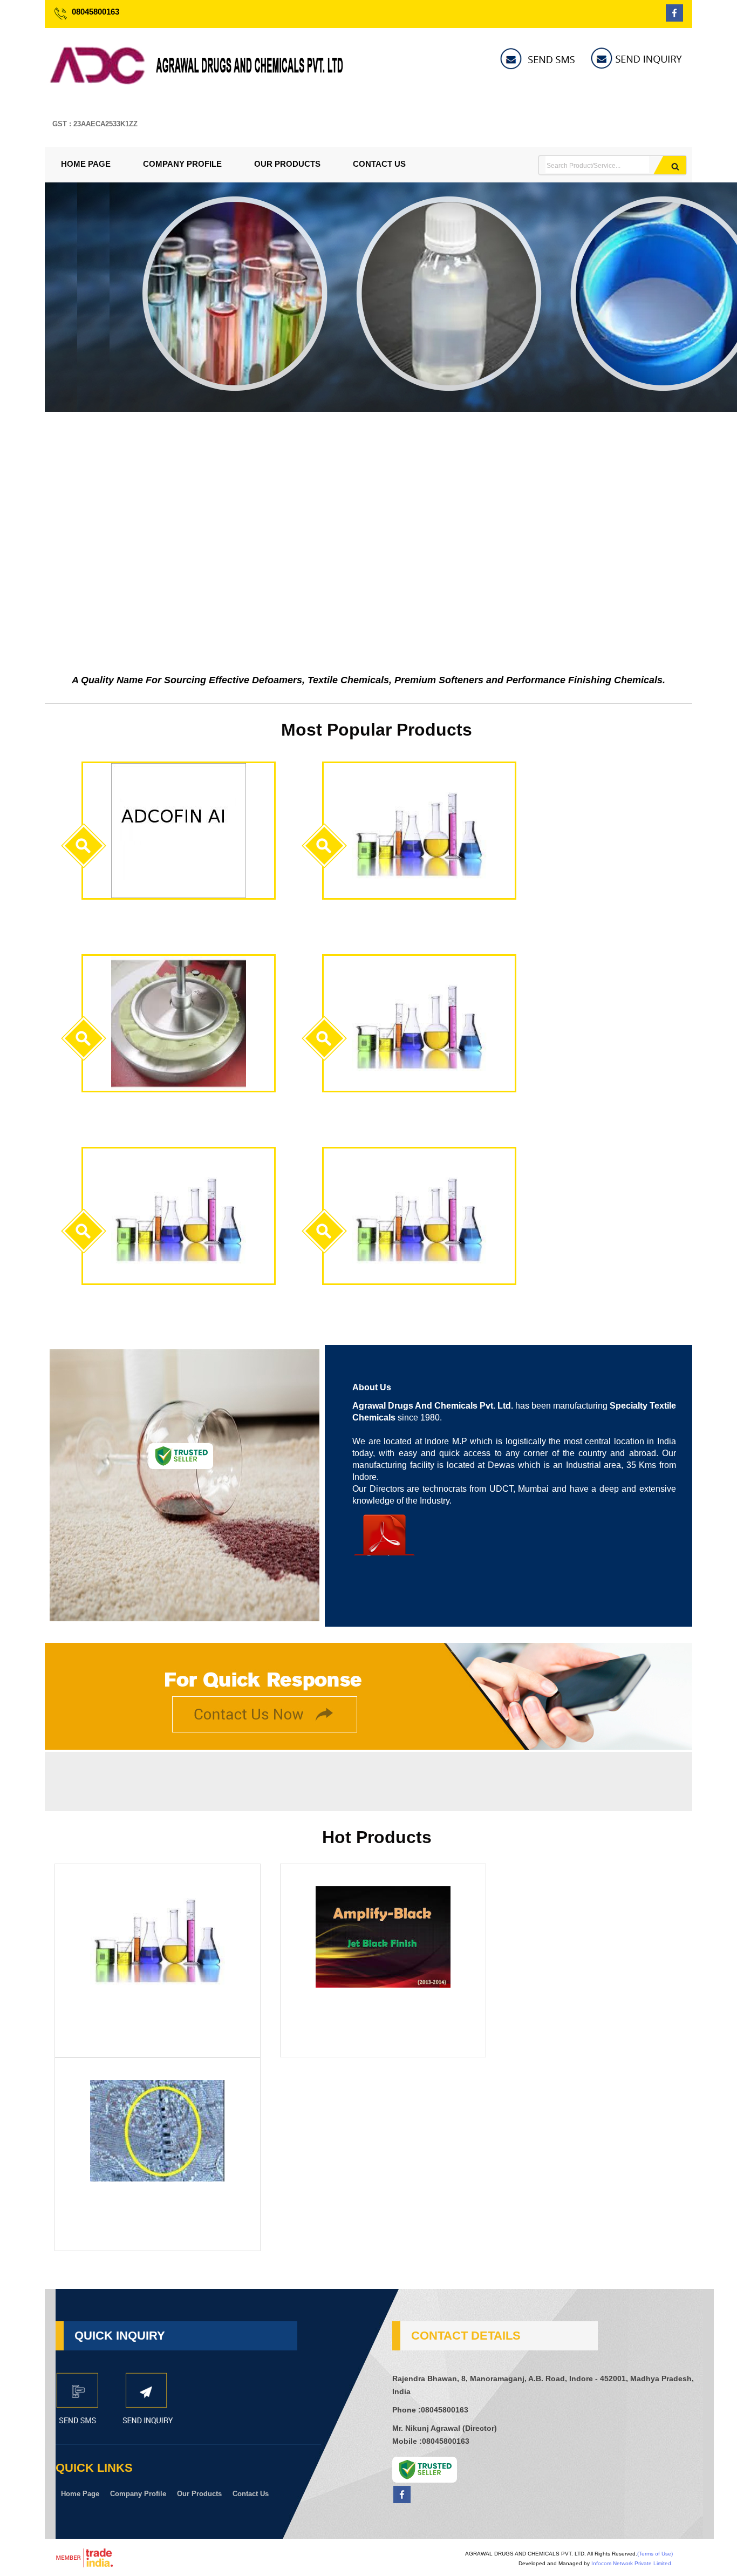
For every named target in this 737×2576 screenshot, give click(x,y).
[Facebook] (674, 19)
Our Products (287, 164)
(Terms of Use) (655, 2554)
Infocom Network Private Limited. (632, 2563)
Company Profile (182, 164)
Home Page (86, 164)
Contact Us (379, 164)
